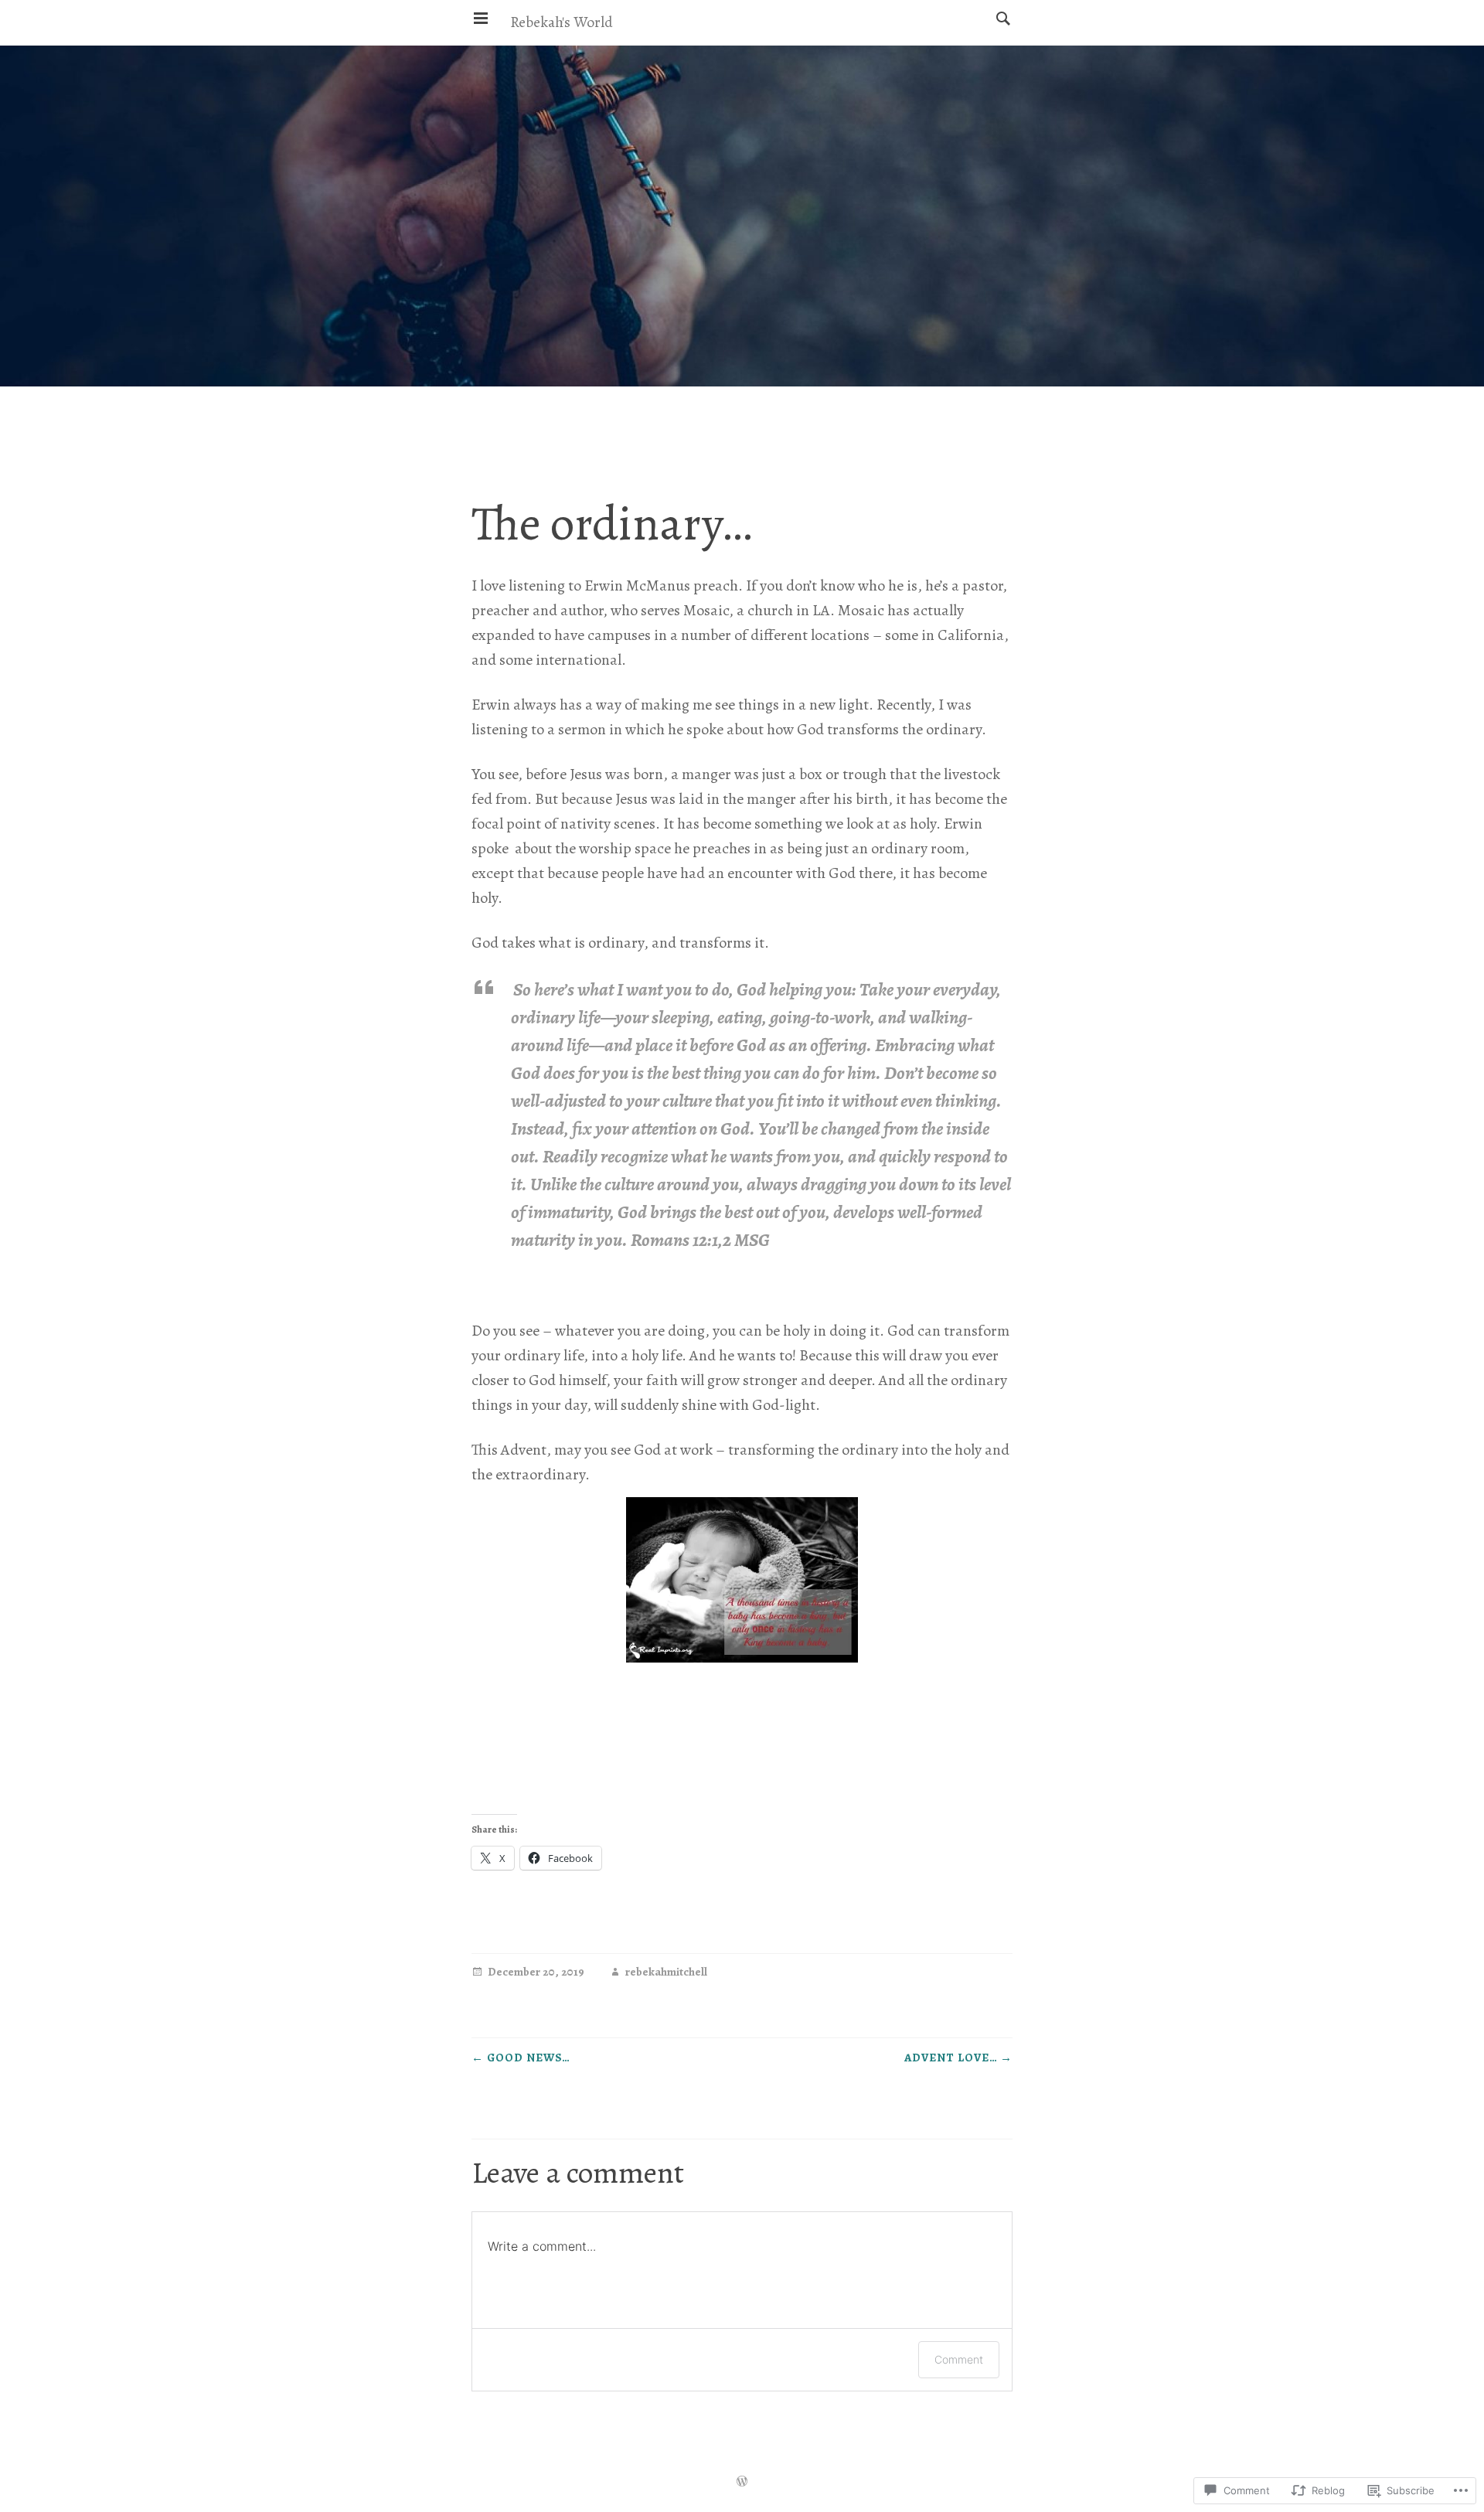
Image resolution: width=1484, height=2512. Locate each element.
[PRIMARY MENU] (481, 19)
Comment (959, 2359)
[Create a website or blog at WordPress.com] (742, 2483)
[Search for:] (999, 18)
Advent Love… (958, 2058)
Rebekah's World (562, 22)
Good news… (521, 2058)
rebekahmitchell (666, 1973)
